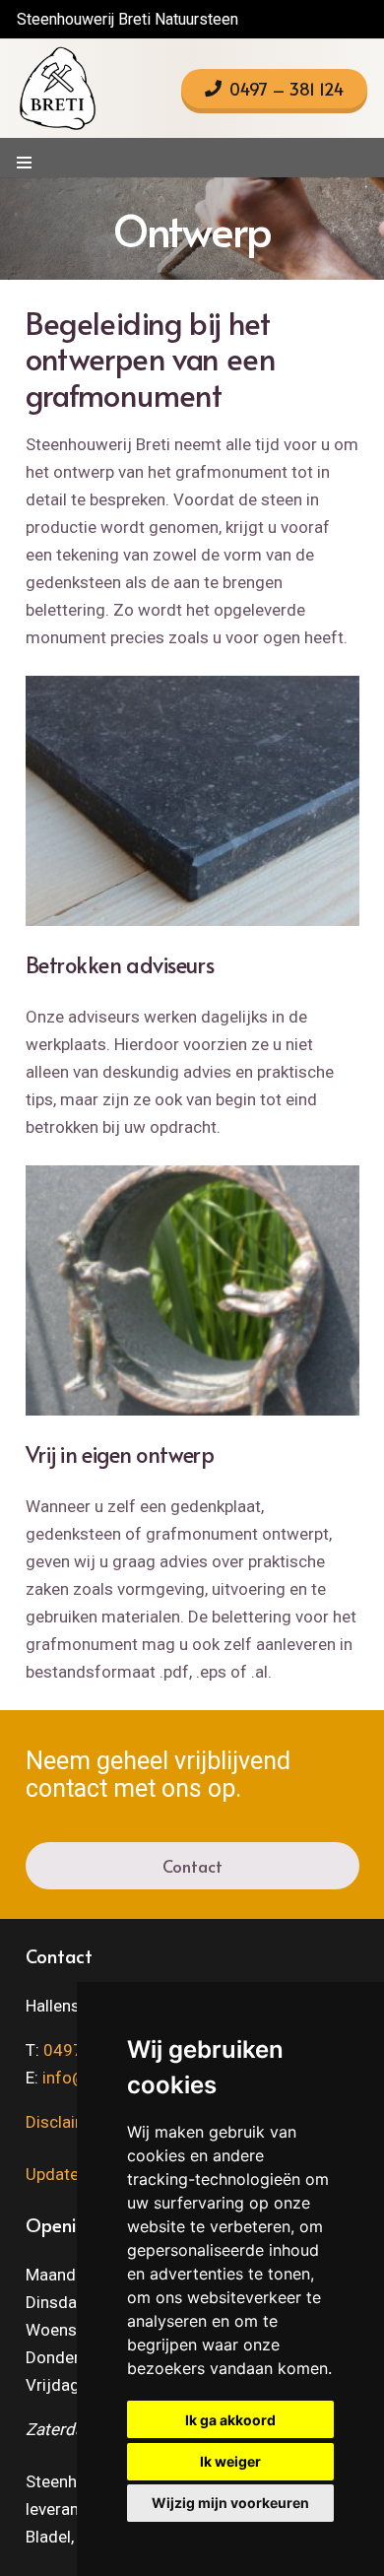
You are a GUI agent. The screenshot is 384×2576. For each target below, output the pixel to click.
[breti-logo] (57, 89)
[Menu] (24, 163)
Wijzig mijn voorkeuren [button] (230, 2503)
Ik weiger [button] (230, 2461)
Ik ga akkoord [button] (230, 2420)
